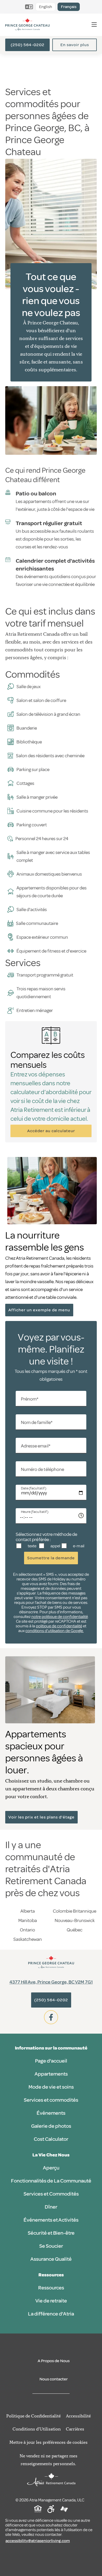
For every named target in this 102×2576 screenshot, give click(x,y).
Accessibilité (78, 2416)
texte (32, 1546)
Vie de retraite (51, 2301)
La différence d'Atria (51, 2314)
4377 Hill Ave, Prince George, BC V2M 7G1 (51, 1982)
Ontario (27, 1930)
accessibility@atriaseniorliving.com (38, 2541)
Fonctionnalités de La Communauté (51, 2181)
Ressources (51, 2288)
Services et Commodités (51, 2194)
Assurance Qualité (51, 2259)
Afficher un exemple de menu (39, 1310)
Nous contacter (54, 2379)
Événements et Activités (51, 2220)
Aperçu (51, 2168)
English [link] (46, 7)
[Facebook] (51, 2017)
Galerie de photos (51, 2126)
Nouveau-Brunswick (75, 1920)
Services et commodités (51, 2100)
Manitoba (28, 1920)
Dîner (51, 2207)
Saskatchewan (28, 1939)
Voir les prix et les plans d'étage (41, 1817)
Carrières (75, 2429)
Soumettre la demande (51, 1558)
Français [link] (69, 7)
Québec (75, 1930)
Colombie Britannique (75, 1911)
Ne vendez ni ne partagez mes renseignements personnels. (49, 2460)
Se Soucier (51, 2246)
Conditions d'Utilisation (37, 2429)
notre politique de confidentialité (60, 1617)
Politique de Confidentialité (33, 2416)
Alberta (28, 1911)
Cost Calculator (51, 2139)
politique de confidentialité (59, 1626)
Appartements (51, 2074)
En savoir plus (75, 45)
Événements (51, 2113)
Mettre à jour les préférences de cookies (49, 2442)
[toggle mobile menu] (94, 25)
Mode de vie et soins (51, 2087)
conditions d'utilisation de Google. (55, 1631)
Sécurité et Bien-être (51, 2233)
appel (55, 1546)
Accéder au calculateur (51, 1131)
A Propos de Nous (54, 2361)
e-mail (78, 1546)
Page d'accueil (51, 2061)
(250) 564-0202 (28, 45)
